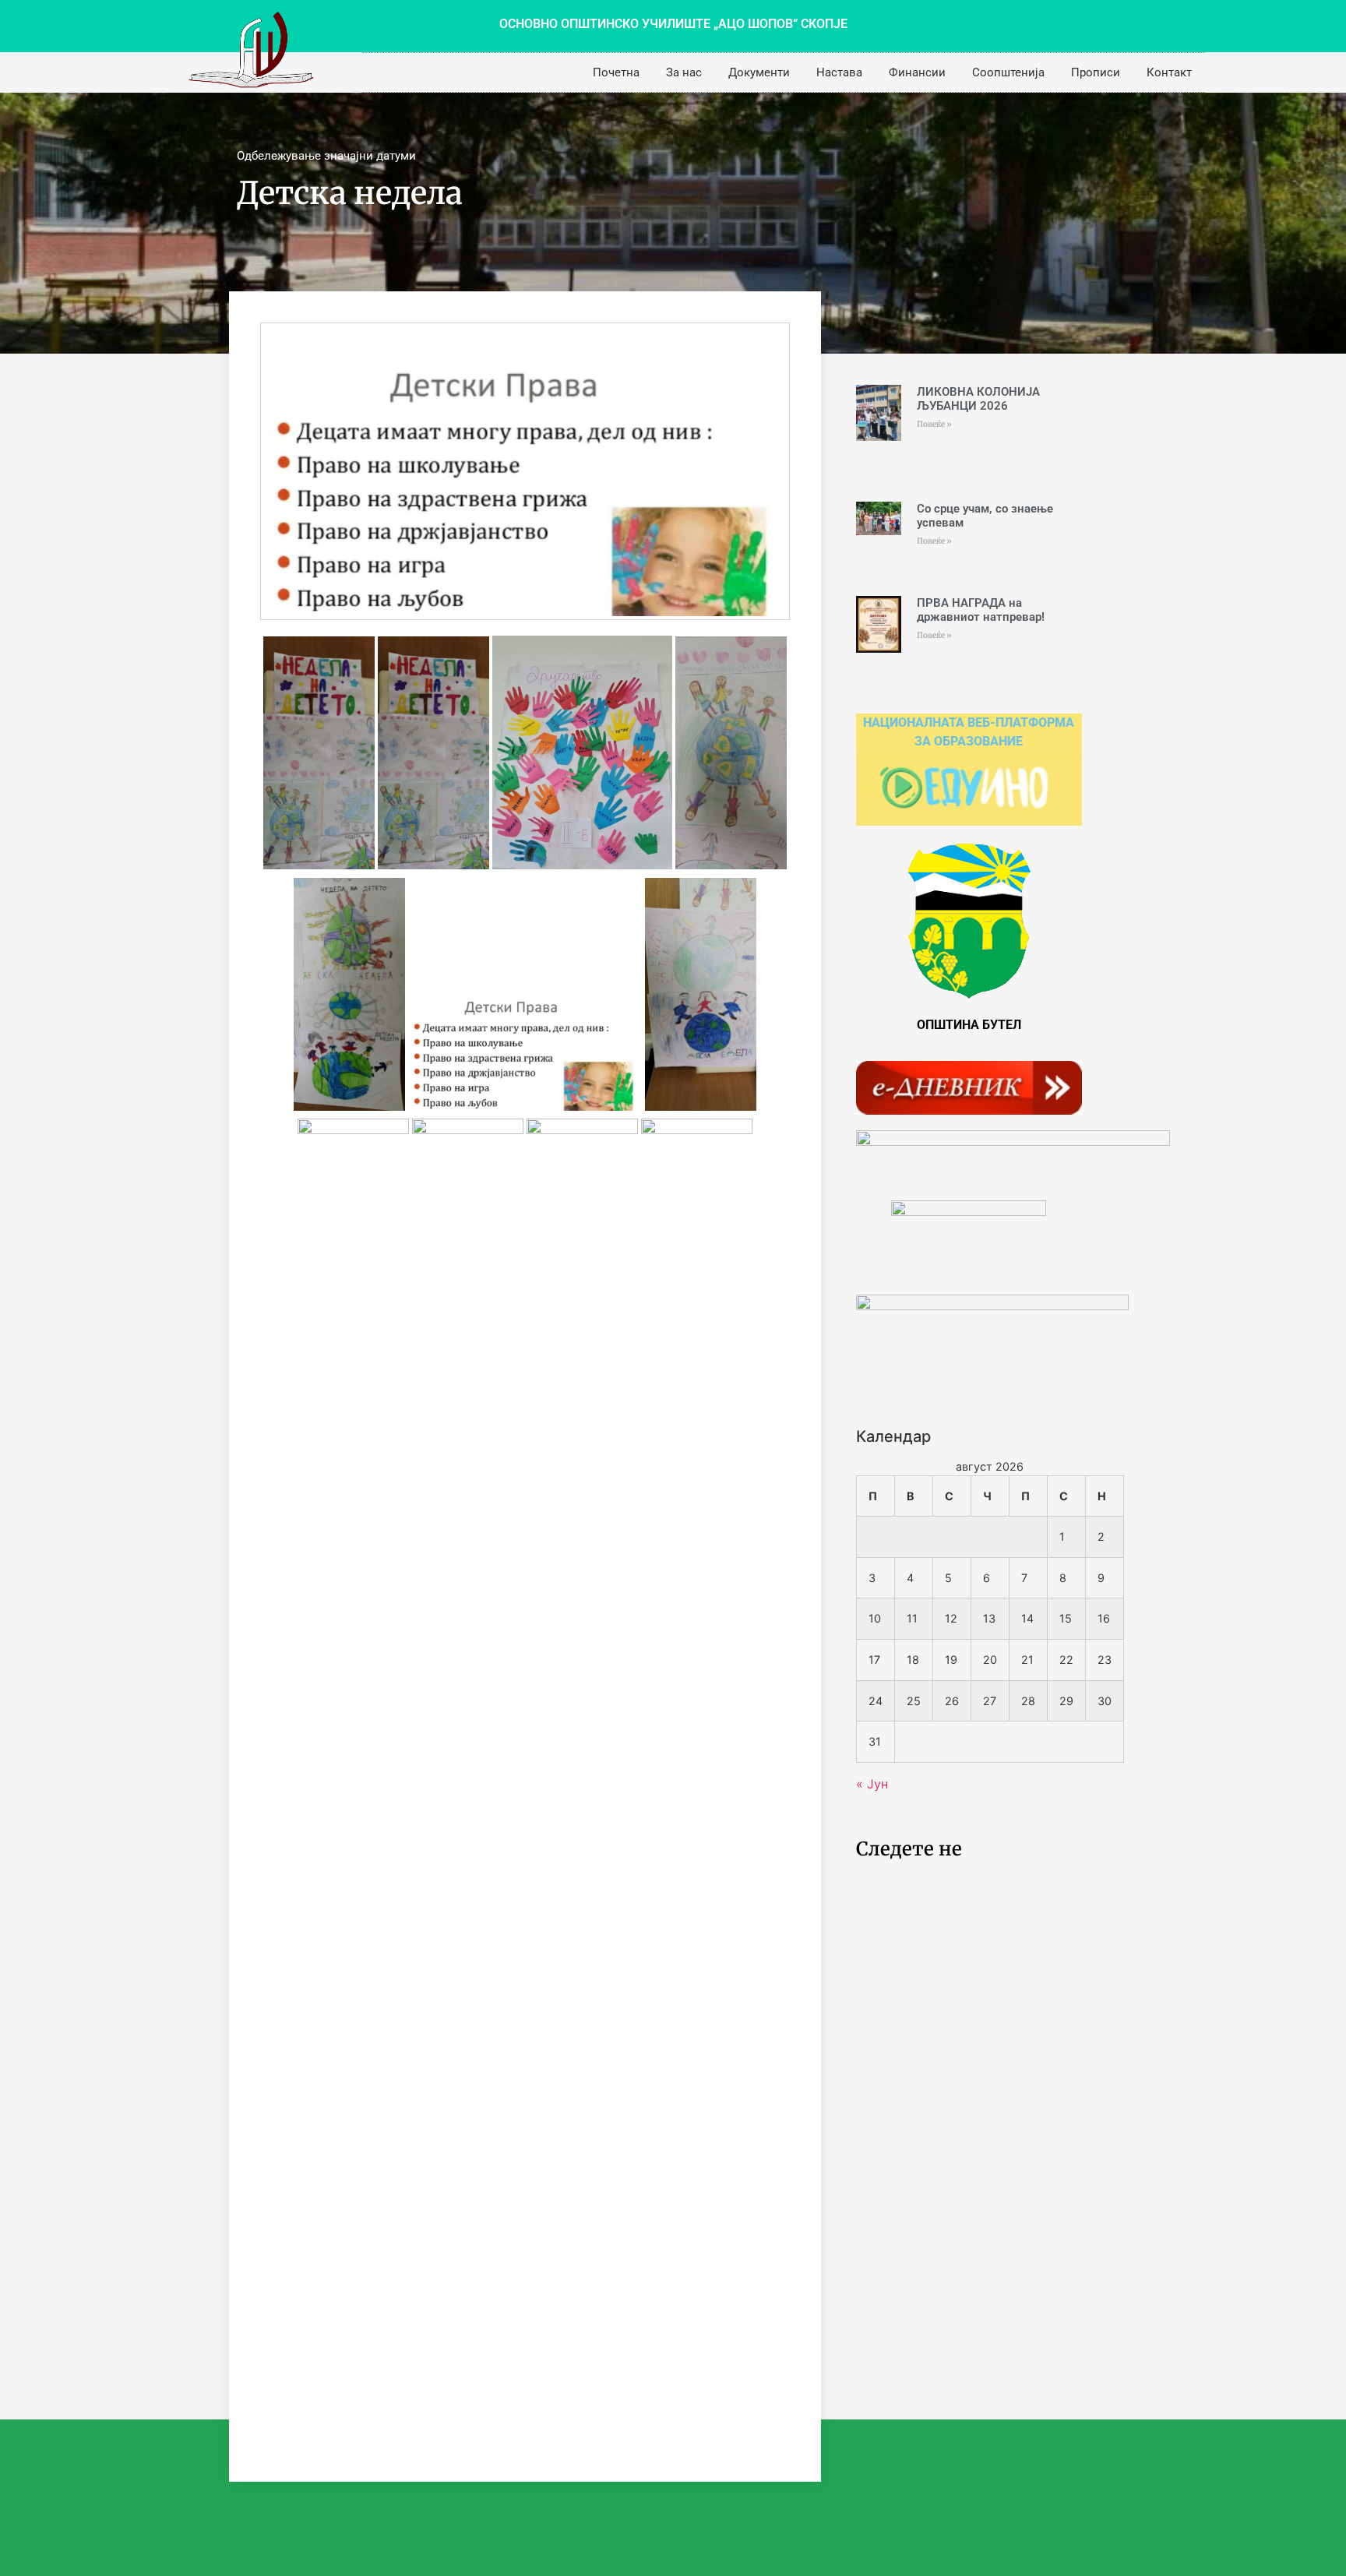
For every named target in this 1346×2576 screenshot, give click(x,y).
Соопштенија (1008, 72)
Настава (839, 72)
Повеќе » (934, 424)
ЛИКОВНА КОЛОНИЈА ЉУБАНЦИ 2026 (978, 399)
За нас (684, 72)
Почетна (616, 72)
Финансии (917, 72)
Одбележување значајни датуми (326, 156)
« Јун (872, 1784)
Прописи (1096, 72)
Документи (759, 72)
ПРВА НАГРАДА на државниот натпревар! (981, 610)
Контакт (1169, 72)
